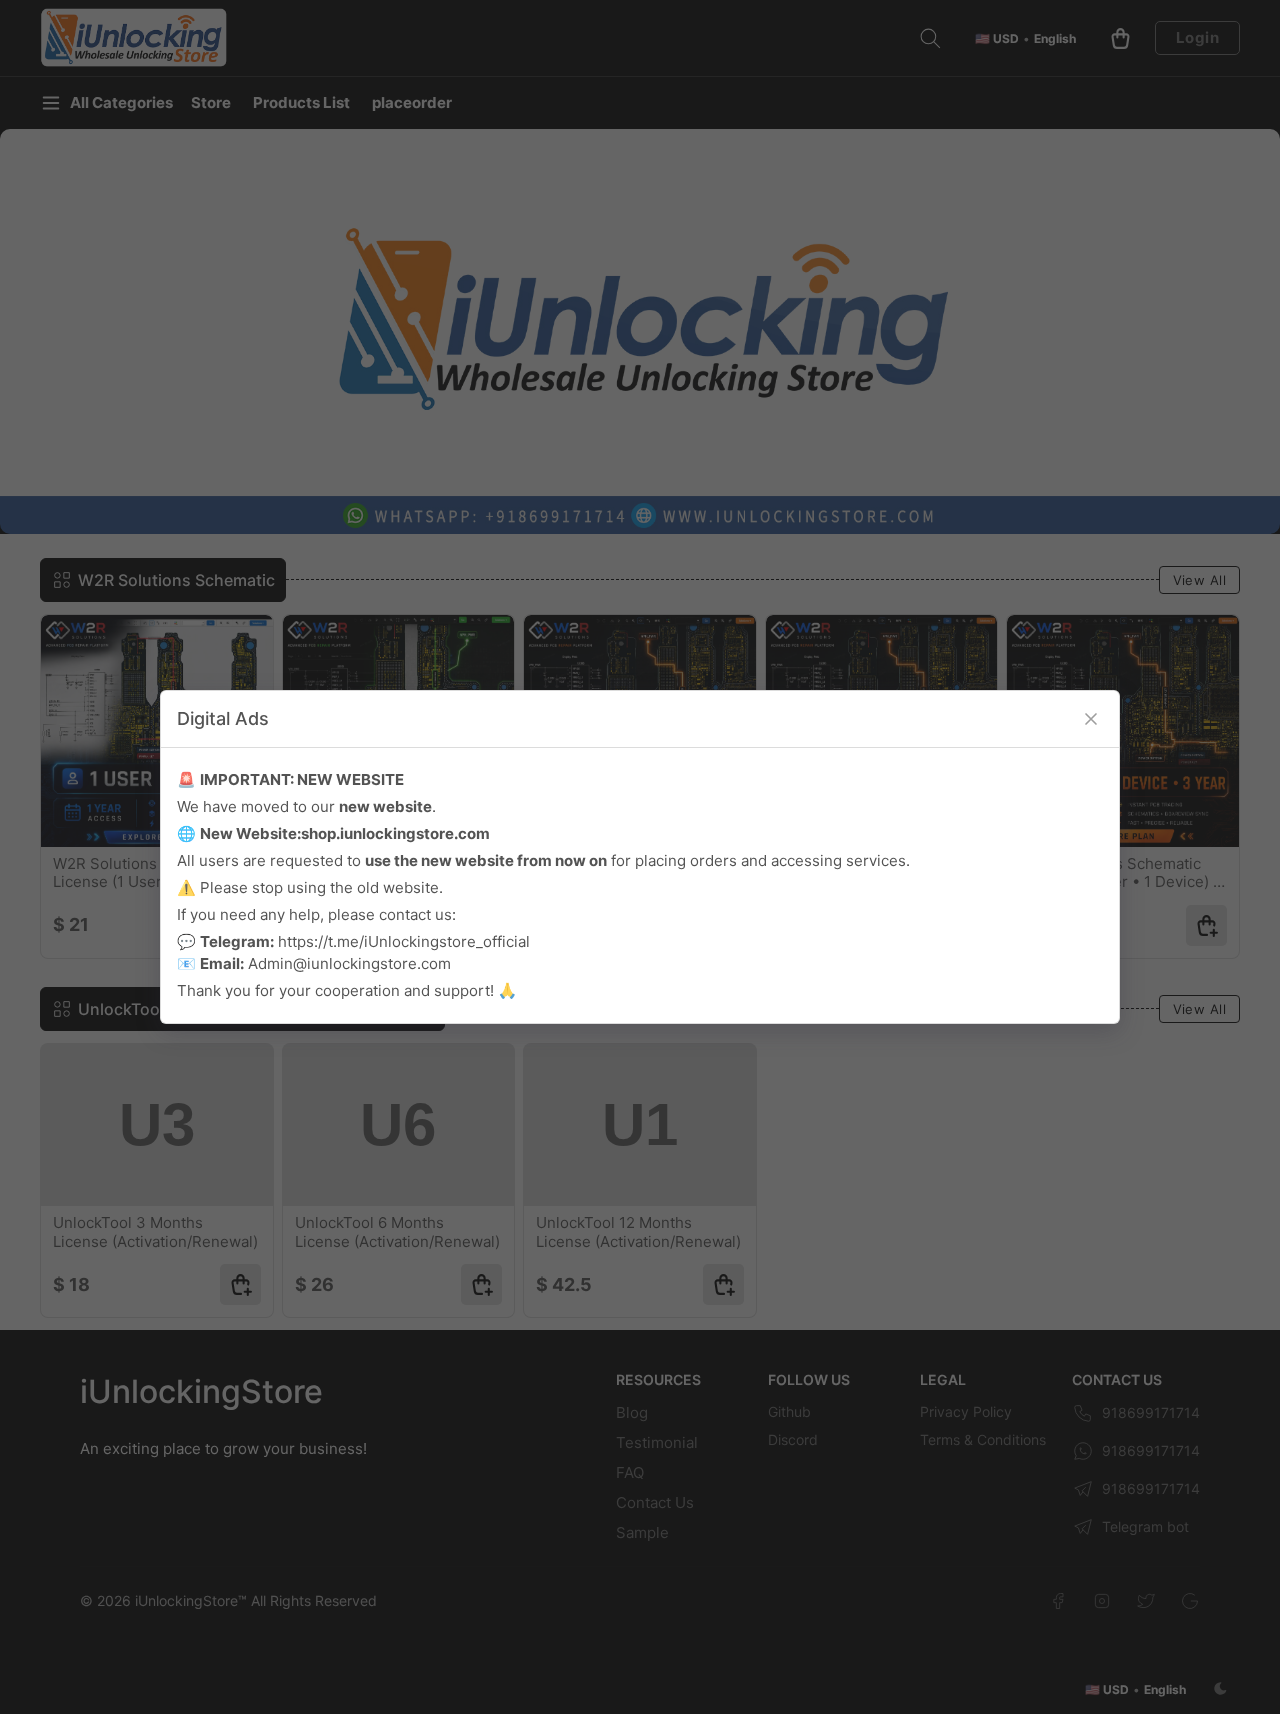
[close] (1091, 719)
